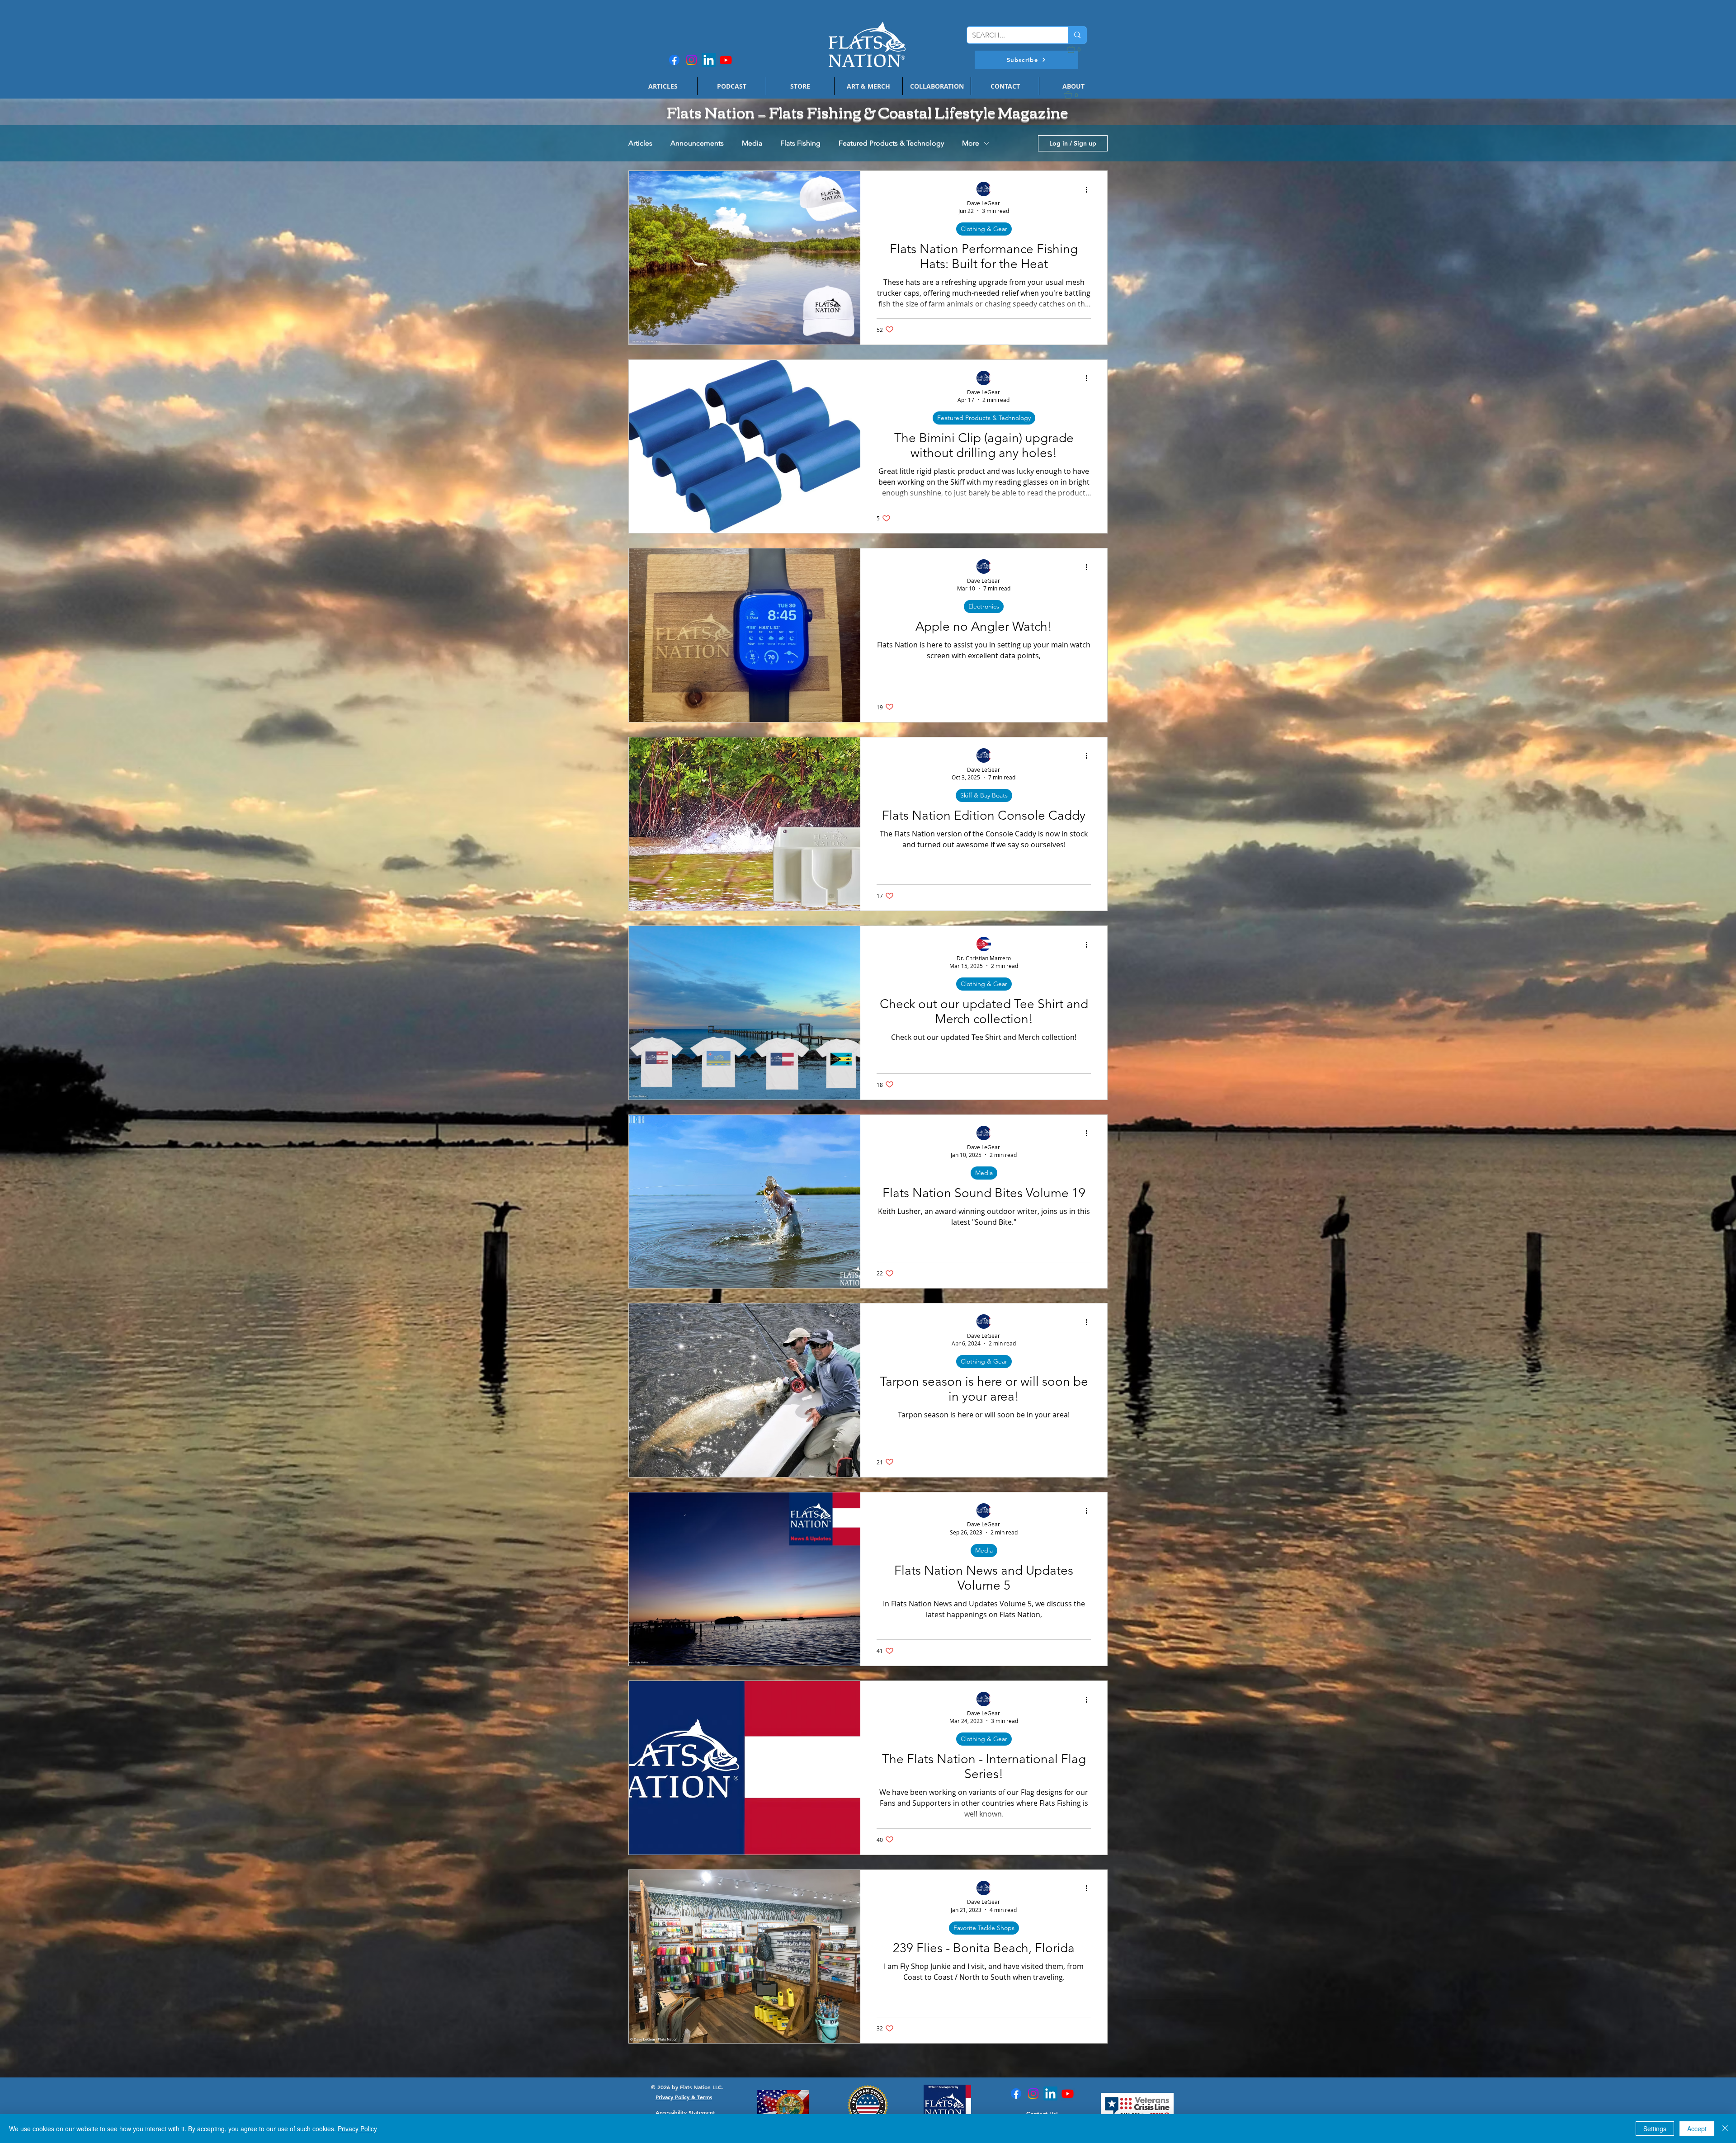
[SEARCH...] (1077, 35)
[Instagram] (691, 60)
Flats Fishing (800, 143)
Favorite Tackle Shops (984, 1928)
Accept (1697, 2129)
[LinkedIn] (709, 60)
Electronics (984, 606)
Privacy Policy (357, 2129)
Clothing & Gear (984, 229)
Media (752, 143)
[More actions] (1090, 189)
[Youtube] (726, 60)
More (971, 143)
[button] (1026, 60)
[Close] (1725, 2129)
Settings (1655, 2129)
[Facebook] (674, 60)
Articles (640, 143)
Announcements (697, 143)
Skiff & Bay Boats (984, 795)
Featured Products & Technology (891, 143)
